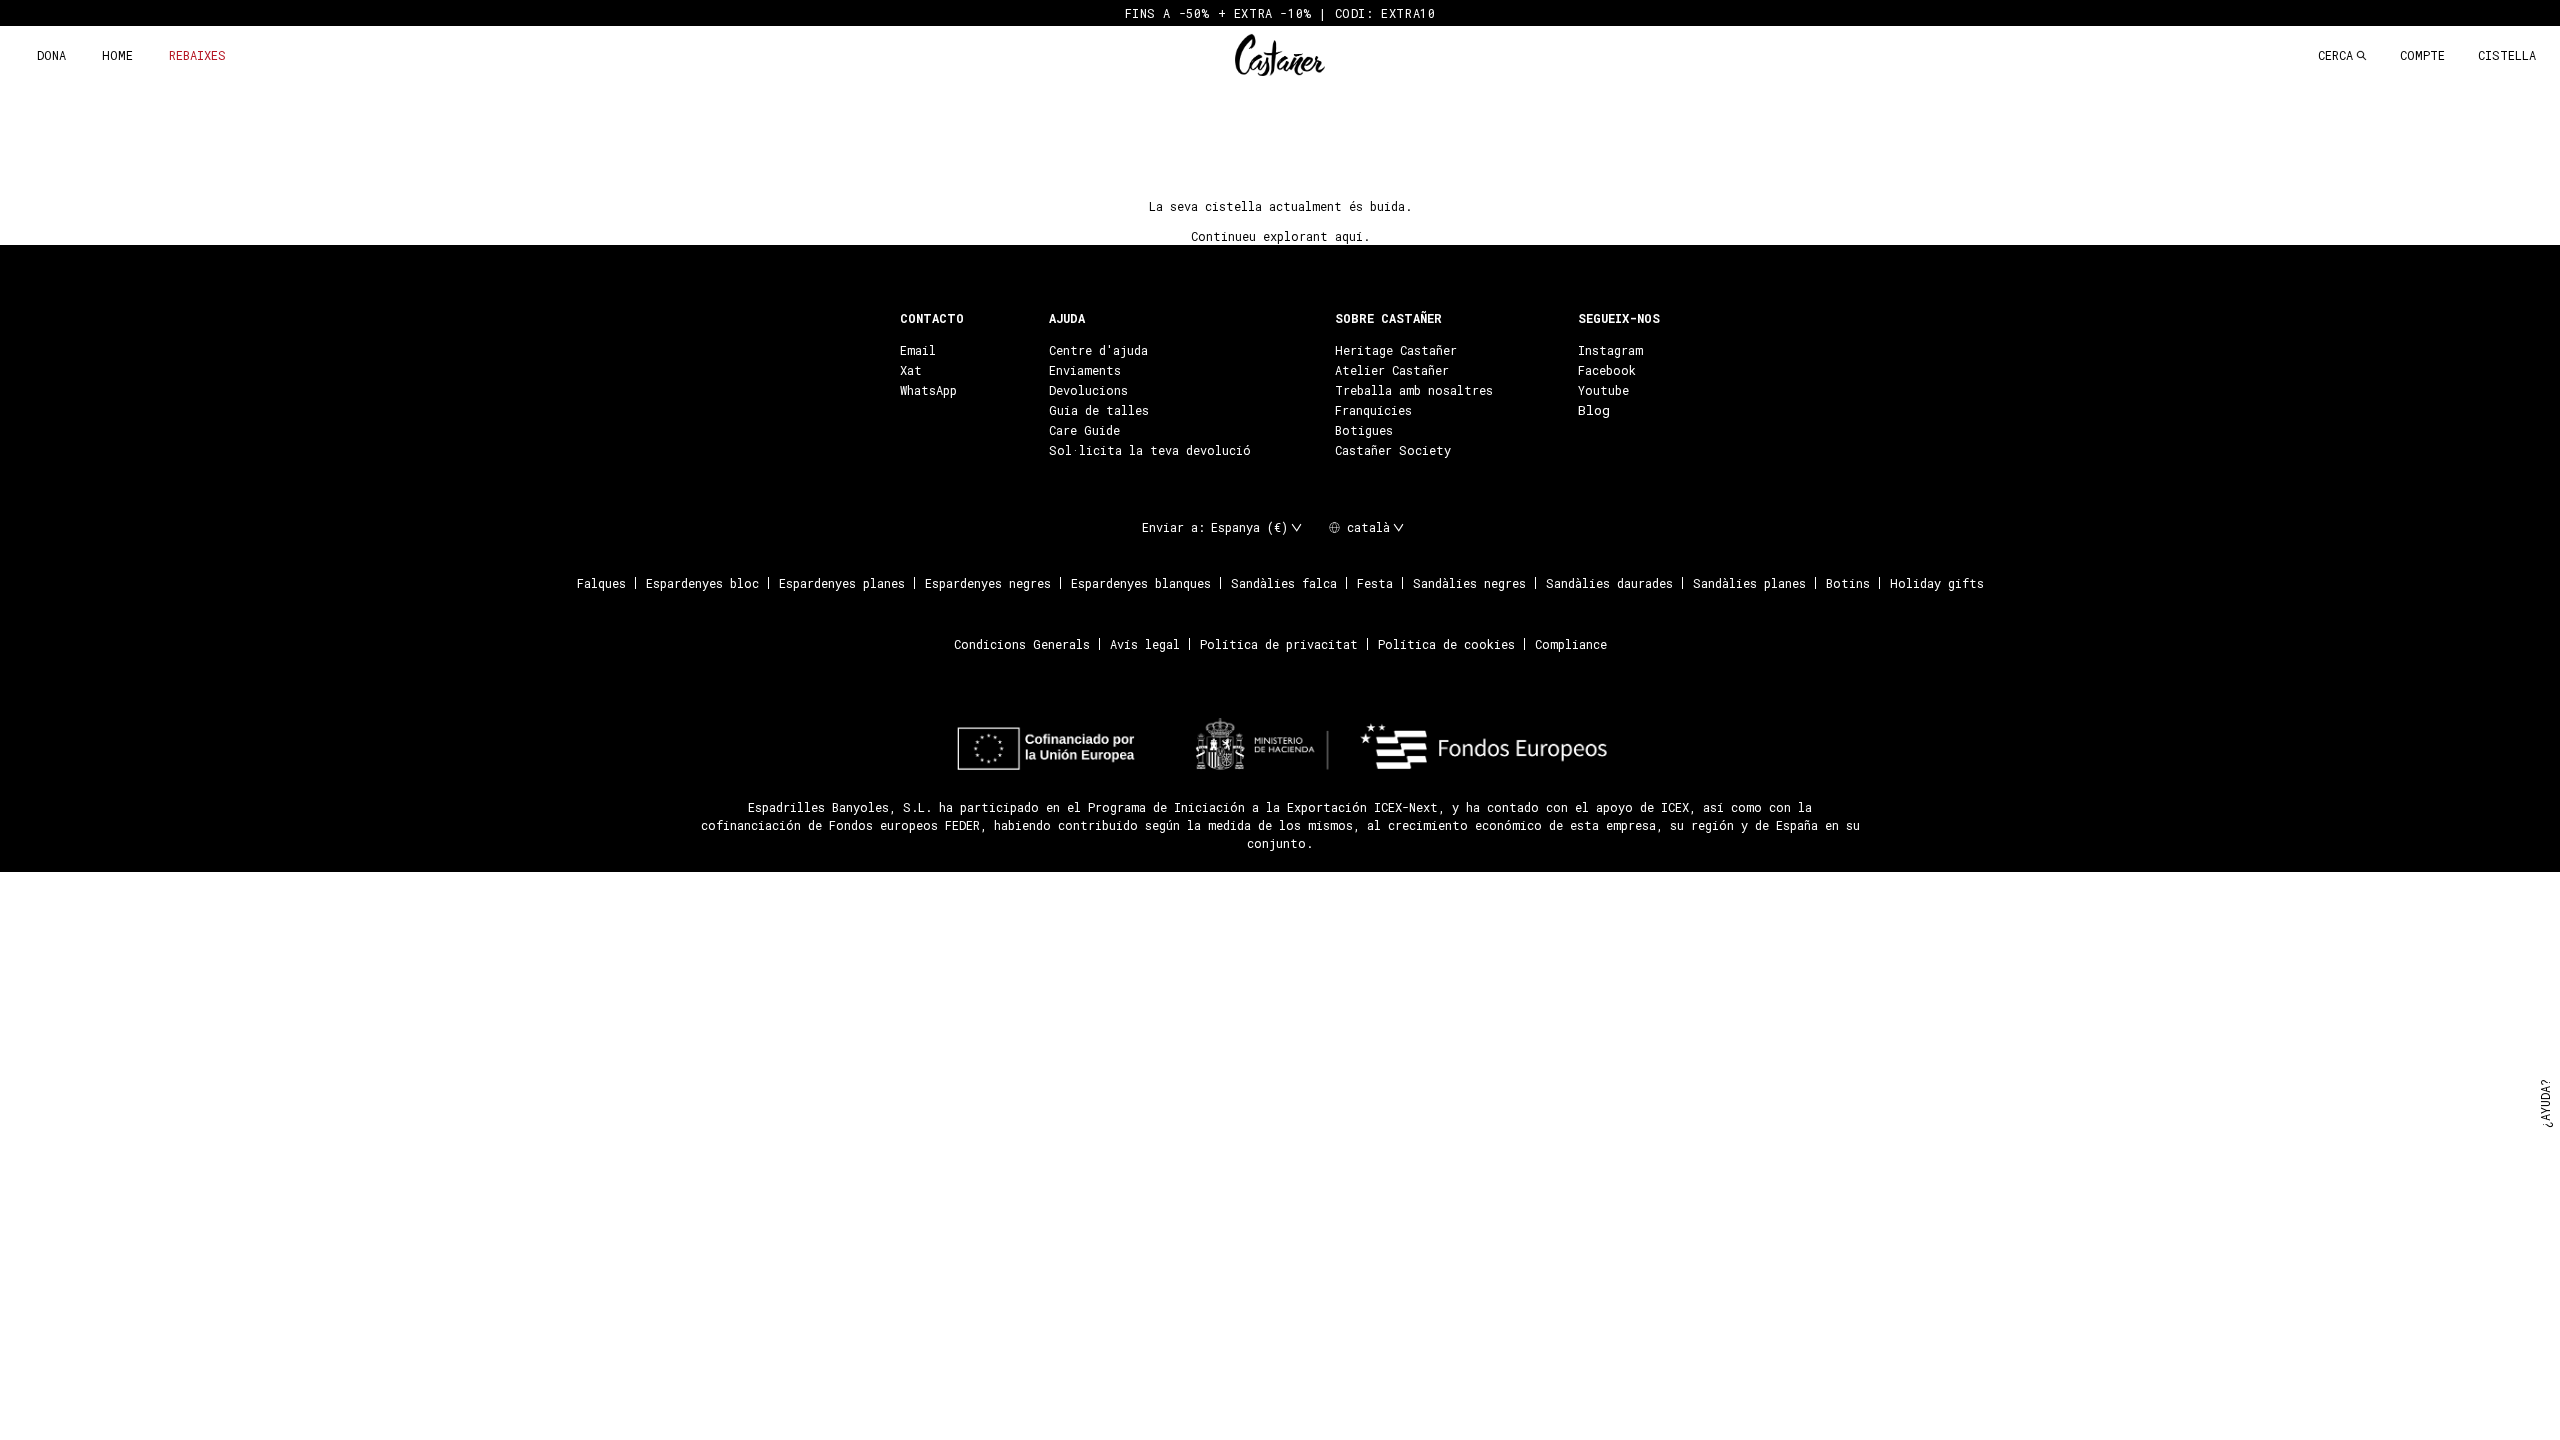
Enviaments (1085, 370)
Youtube (1603, 390)
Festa (1375, 583)
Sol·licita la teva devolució (1150, 450)
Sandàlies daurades (1609, 583)
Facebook (1607, 370)
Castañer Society (1393, 450)
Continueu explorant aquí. (1280, 236)
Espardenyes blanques (1141, 583)
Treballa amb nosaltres (1414, 390)
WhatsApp (928, 390)
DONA (51, 55)
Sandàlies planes (1749, 583)
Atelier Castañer (1392, 370)
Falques (601, 583)
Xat (911, 370)
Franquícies (1373, 410)
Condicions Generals (1022, 644)
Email (918, 350)
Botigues (1364, 430)
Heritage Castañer (1396, 350)
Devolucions (1088, 390)
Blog (1594, 410)
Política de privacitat (1279, 644)
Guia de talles (1099, 410)
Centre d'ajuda (1098, 350)
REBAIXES (197, 55)
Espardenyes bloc (702, 583)
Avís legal (1145, 644)
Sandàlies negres (1469, 583)
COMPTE (2422, 55)
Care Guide (1084, 430)
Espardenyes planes (842, 583)
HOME (117, 55)
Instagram (1610, 350)
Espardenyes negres (988, 583)
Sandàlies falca (1284, 583)
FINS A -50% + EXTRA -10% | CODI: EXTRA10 (1280, 13)
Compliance (1571, 644)
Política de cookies (1446, 644)
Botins (1848, 583)
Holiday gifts (1937, 583)
